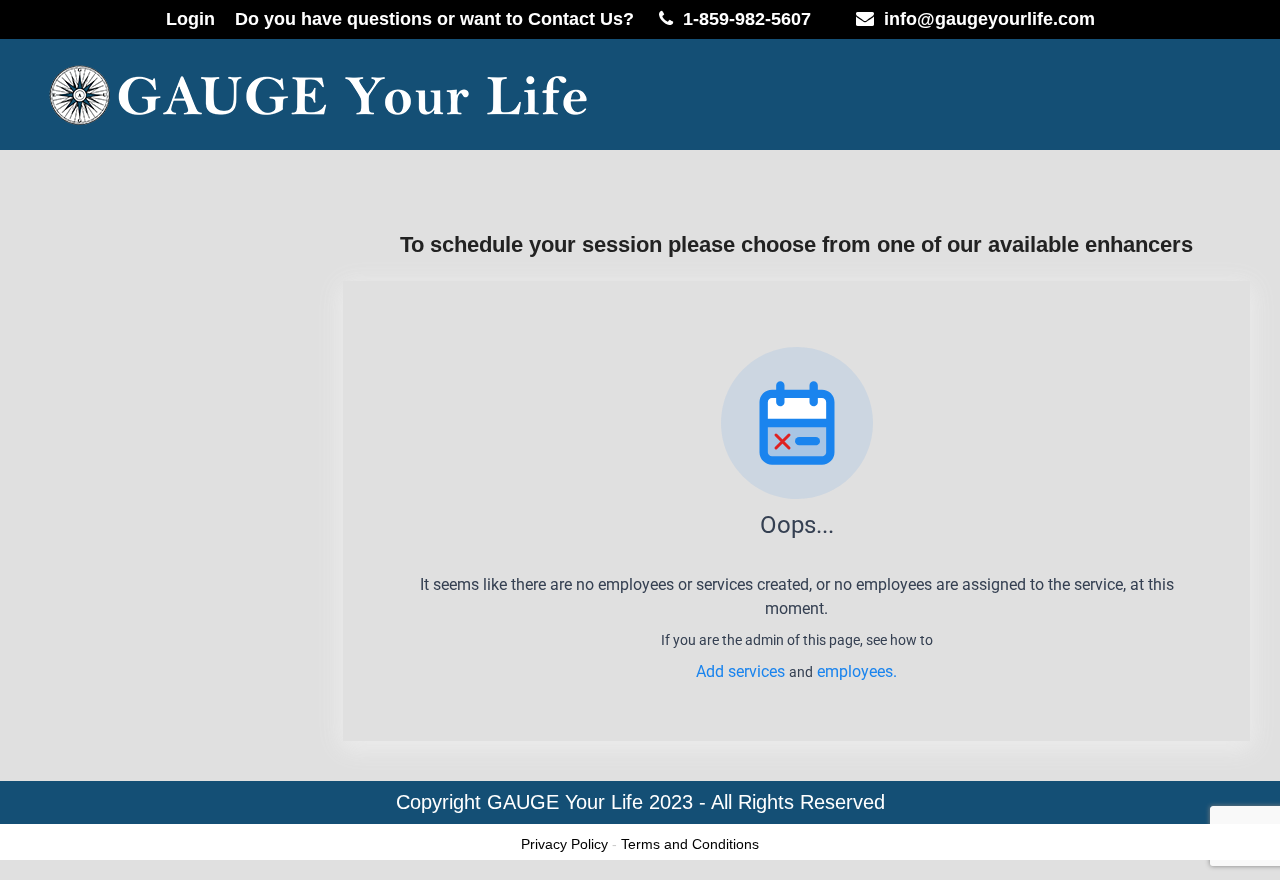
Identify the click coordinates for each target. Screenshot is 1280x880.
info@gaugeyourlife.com (989, 19)
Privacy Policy (564, 844)
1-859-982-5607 (747, 19)
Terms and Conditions (690, 844)
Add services (742, 671)
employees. (857, 671)
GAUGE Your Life (565, 802)
